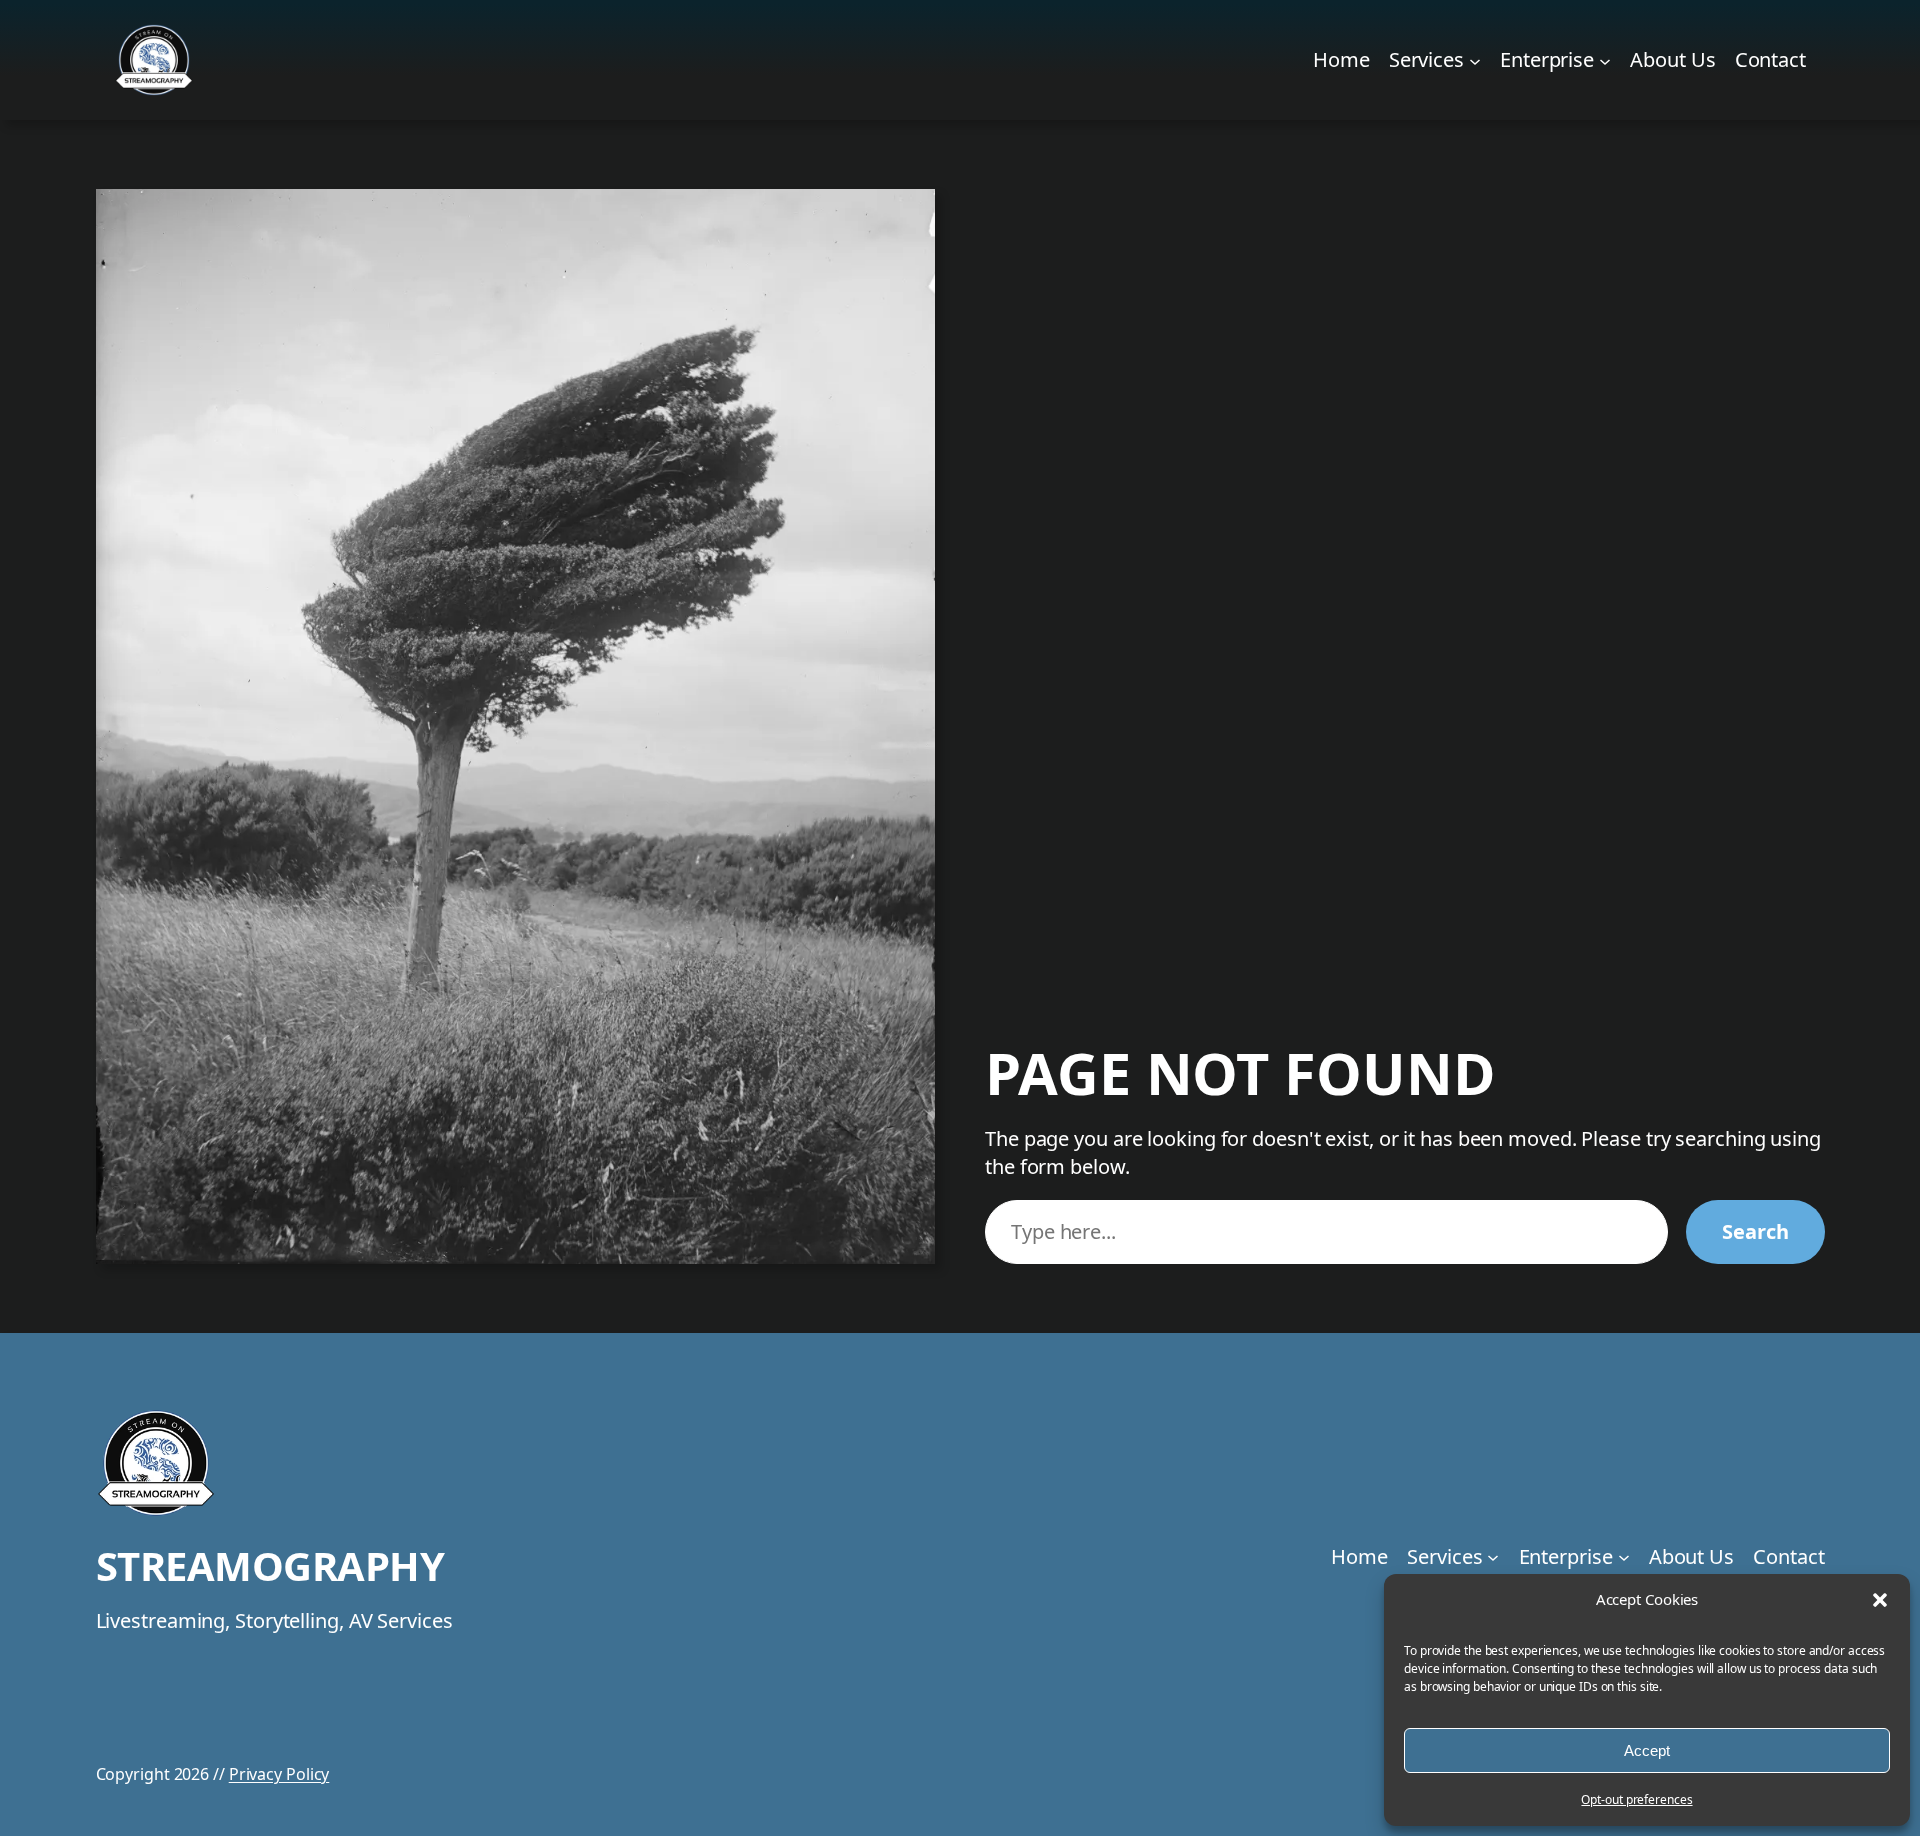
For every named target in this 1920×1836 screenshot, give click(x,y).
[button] (1880, 1600)
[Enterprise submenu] (1605, 60)
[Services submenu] (1475, 60)
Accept (1647, 1750)
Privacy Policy (279, 1774)
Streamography (270, 1565)
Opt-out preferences (1636, 1799)
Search (1755, 1231)
